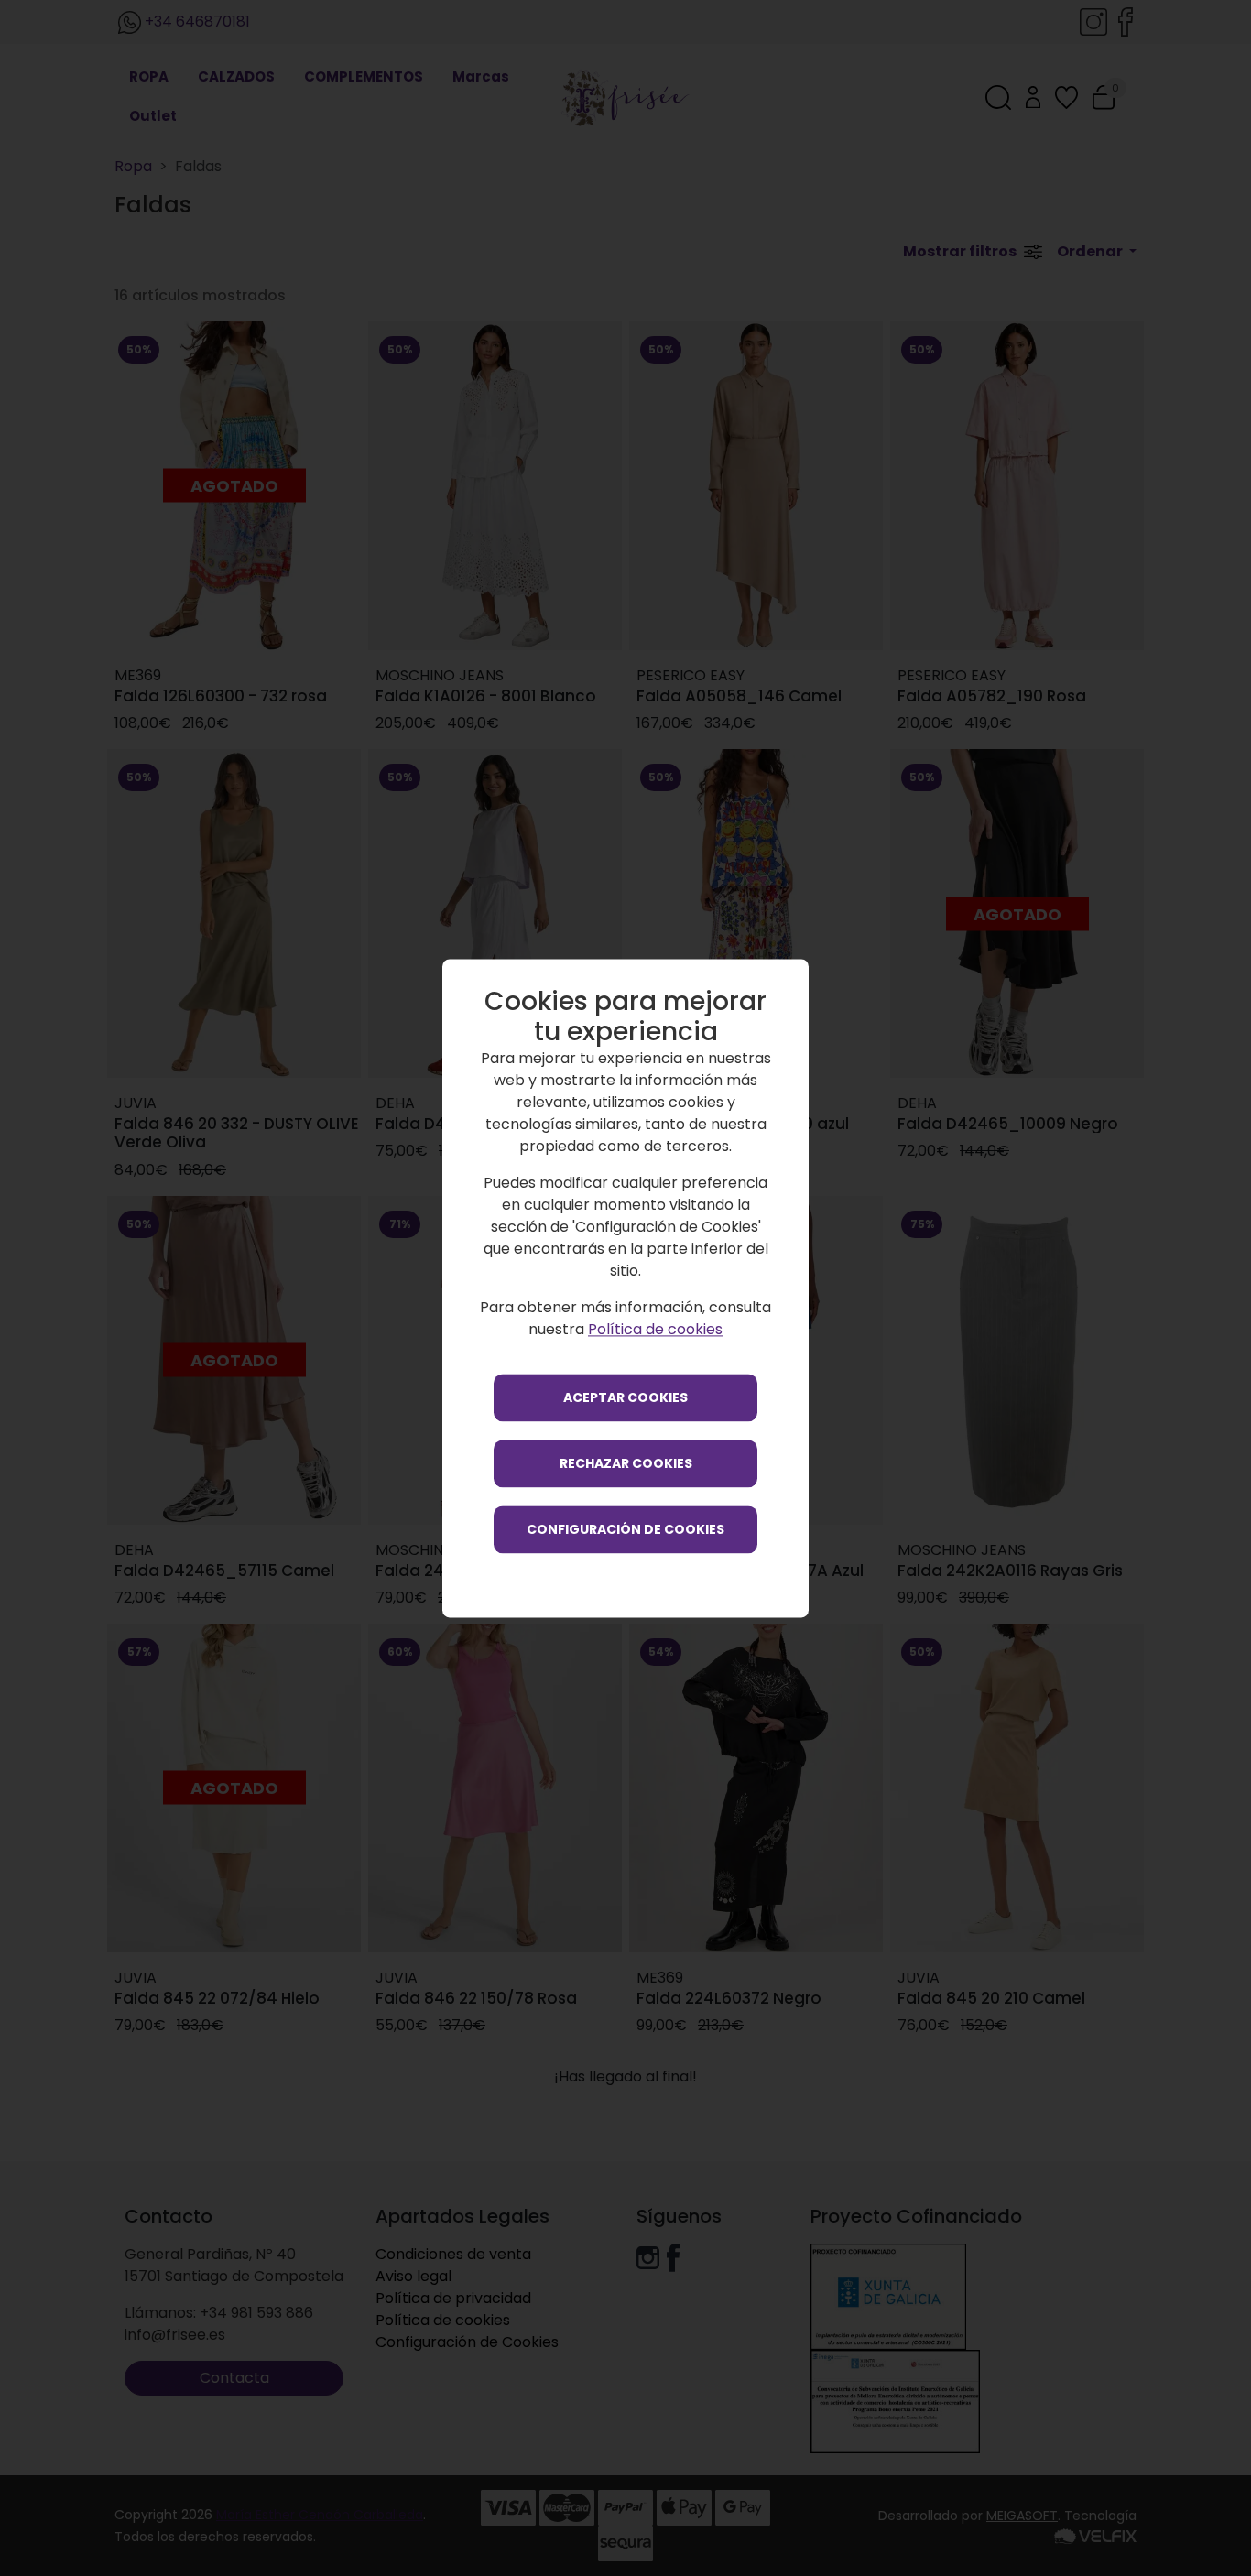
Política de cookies (655, 1329)
